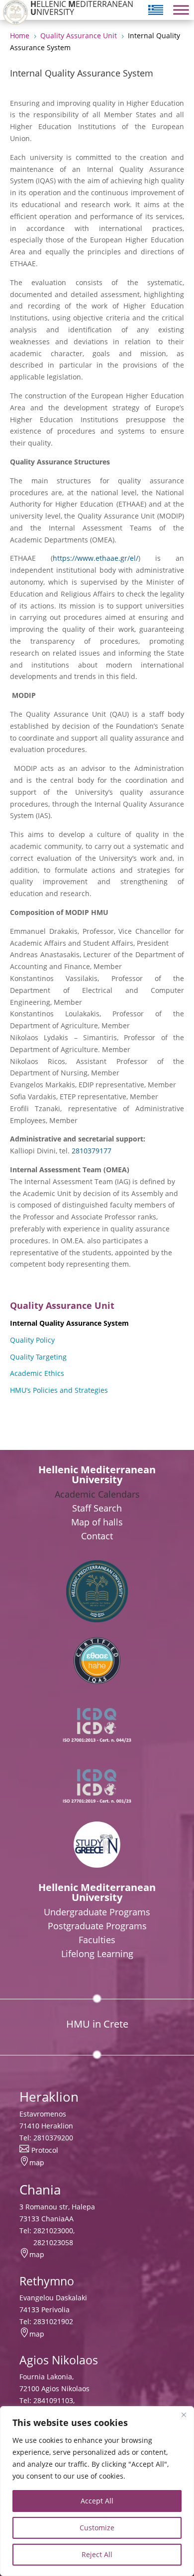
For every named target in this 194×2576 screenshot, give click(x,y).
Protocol (45, 2150)
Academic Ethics (37, 1373)
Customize (97, 2528)
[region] (97, 2491)
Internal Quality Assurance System (69, 1323)
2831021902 (53, 2321)
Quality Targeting (38, 1357)
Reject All (97, 2554)
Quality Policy (32, 1340)
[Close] (184, 2415)
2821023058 (53, 2242)
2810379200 (53, 2138)
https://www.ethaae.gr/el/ (96, 558)
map (37, 2162)
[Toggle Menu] (181, 10)
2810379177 (92, 1151)
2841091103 (53, 2400)
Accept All (97, 2501)
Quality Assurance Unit (62, 1305)
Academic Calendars (97, 1494)
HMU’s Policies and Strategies (59, 1390)
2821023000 (53, 2231)
